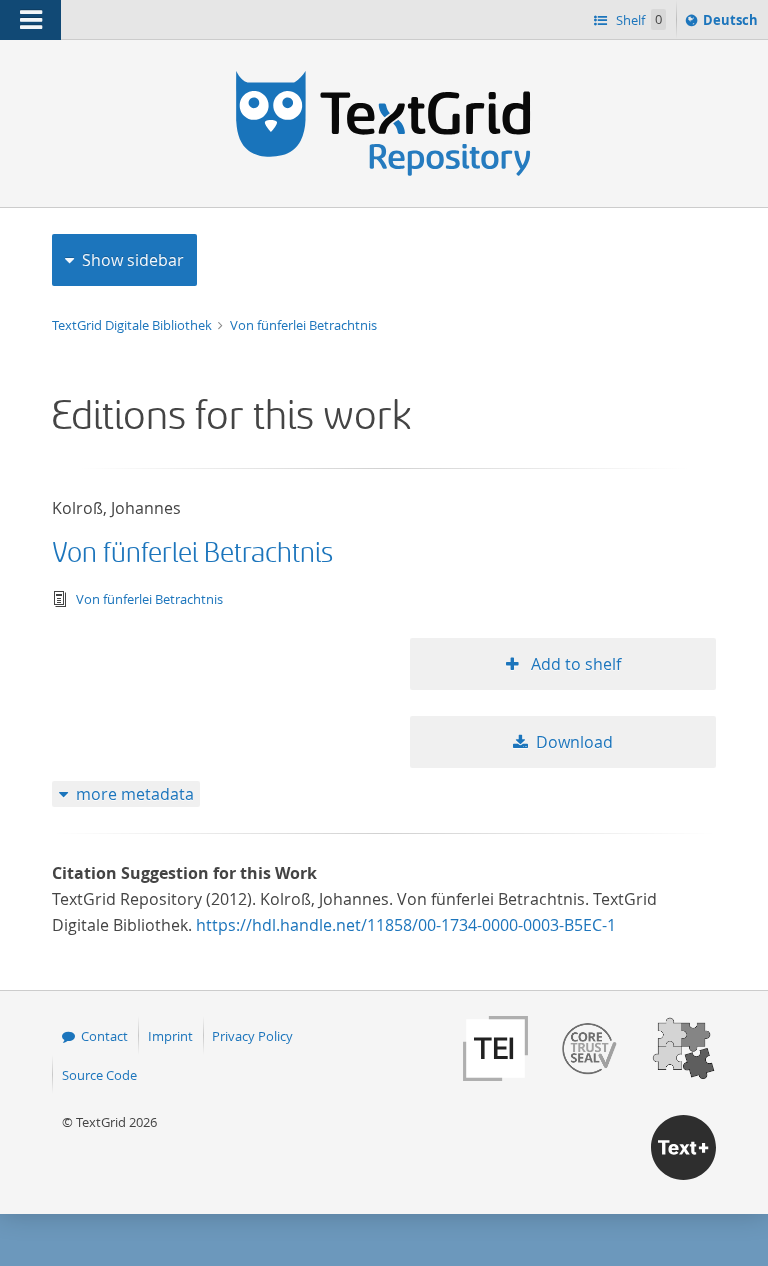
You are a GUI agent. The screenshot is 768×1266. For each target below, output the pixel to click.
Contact (104, 1036)
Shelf (637, 20)
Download (574, 742)
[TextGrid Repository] (384, 78)
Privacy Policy (252, 1036)
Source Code (99, 1075)
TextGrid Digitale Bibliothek (133, 325)
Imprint (170, 1036)
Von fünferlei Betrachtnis (303, 325)
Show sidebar (133, 260)
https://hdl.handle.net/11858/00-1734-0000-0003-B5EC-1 (406, 925)
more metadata (135, 794)
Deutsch (732, 24)
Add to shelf (574, 664)
